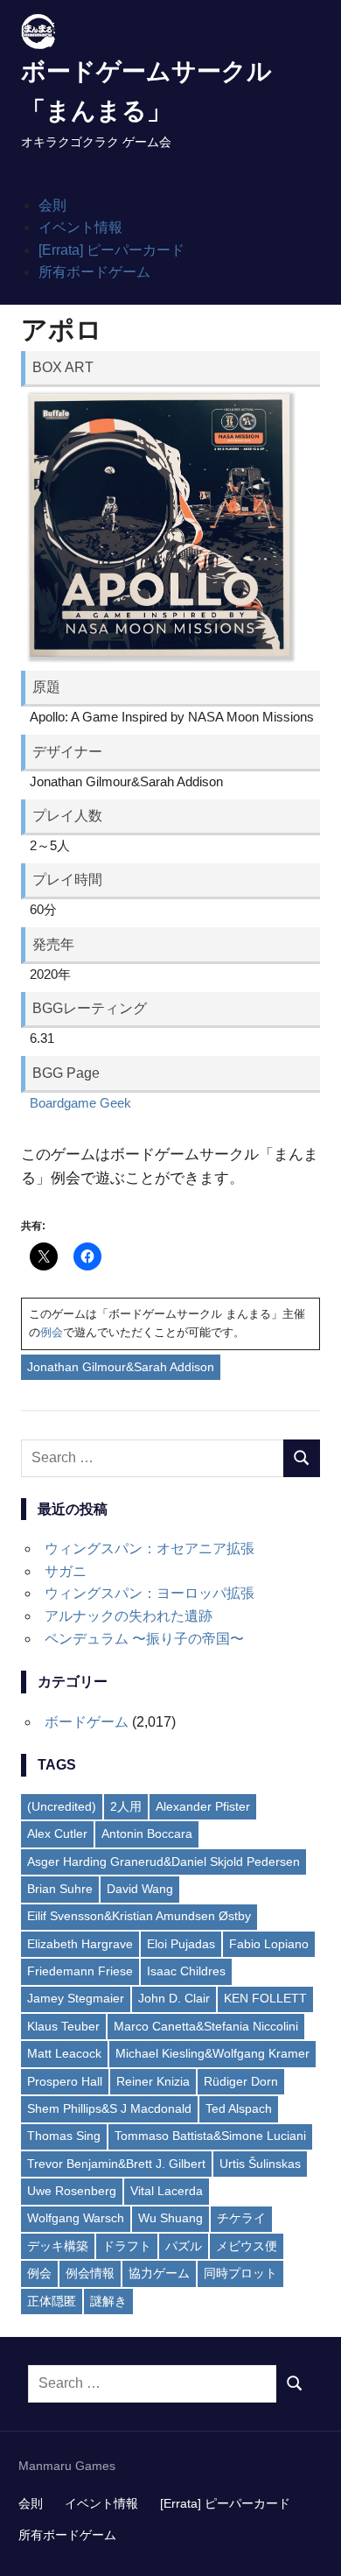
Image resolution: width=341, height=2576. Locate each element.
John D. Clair (174, 1998)
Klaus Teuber (63, 2026)
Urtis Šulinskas (260, 2164)
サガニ (66, 1571)
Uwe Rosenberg (72, 2191)
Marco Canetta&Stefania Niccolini (206, 2026)
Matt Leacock (64, 2053)
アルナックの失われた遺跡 (129, 1616)
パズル (184, 2246)
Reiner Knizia (153, 2081)
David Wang (140, 1889)
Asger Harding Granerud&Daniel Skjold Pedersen (164, 1862)
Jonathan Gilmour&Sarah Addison (121, 1367)
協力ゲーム (159, 2273)
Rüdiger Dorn (241, 2081)
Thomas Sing (64, 2136)
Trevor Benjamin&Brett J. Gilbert (116, 2164)
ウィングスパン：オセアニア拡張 (150, 1548)
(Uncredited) (62, 1806)
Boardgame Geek (80, 1103)
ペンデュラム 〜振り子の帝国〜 (144, 1639)
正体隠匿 (52, 2301)
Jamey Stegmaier (76, 1998)
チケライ (241, 2218)
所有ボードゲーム (94, 272)
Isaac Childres (186, 1971)
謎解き (108, 2301)
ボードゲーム (87, 1722)
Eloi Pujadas (181, 1944)
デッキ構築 (58, 2246)
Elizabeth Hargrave (80, 1944)
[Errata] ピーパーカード (111, 250)
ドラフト (127, 2246)
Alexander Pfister (203, 1806)
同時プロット (240, 2273)
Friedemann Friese (80, 1971)
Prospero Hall (65, 2081)
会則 (52, 205)
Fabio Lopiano (269, 1944)
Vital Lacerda (167, 2191)
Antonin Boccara (147, 1833)
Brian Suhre (60, 1889)
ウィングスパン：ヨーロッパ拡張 (150, 1593)
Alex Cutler (57, 1833)
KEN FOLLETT (265, 1998)
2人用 (126, 1806)
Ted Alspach (239, 2108)
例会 (52, 1332)
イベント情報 (80, 227)
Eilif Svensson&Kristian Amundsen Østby (139, 1916)
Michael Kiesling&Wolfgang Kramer (212, 2053)
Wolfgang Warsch (76, 2218)
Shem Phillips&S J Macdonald (109, 2108)
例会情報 (90, 2273)
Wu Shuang (170, 2218)
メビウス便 (247, 2246)
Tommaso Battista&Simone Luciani (210, 2136)
